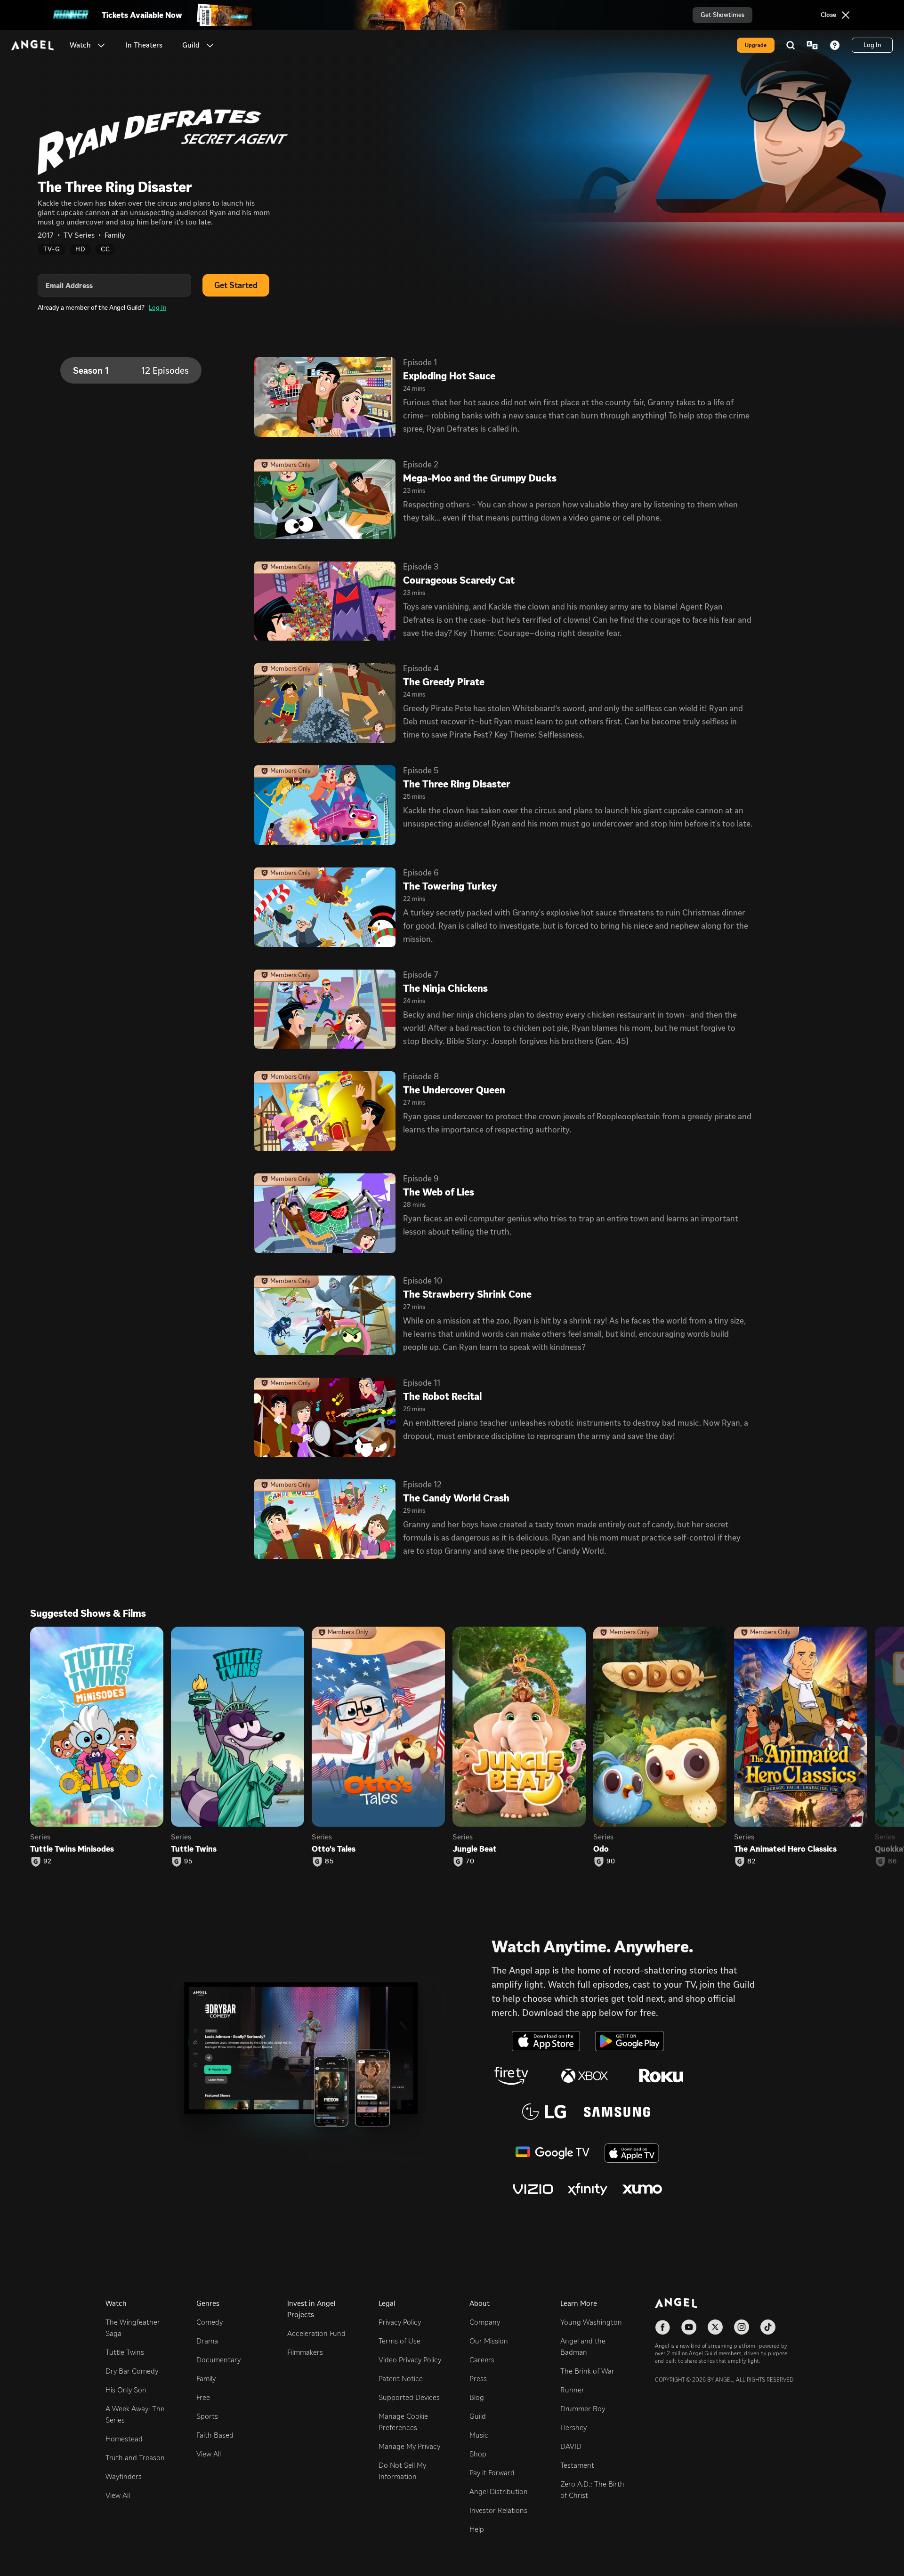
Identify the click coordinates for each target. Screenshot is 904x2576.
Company (485, 2322)
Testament (577, 2465)
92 (48, 1862)
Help (477, 2529)
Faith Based (215, 2435)
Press (478, 2379)
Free (203, 2397)
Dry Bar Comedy (132, 2371)
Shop (478, 2454)
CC (105, 249)
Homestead (124, 2439)
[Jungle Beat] (519, 1727)
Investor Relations (498, 2510)
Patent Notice (401, 2379)
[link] (144, 45)
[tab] (131, 370)
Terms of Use (400, 2341)
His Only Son (126, 2390)
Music (479, 2435)
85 (329, 1862)
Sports (207, 2416)
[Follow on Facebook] (662, 2327)
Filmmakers (305, 2352)
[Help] (835, 45)
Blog (477, 2397)
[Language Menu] (812, 45)
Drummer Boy (583, 2409)
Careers (482, 2360)
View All (118, 2495)
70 (470, 1862)
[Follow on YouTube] (689, 2327)
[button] (101, 45)
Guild (478, 2416)
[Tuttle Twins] (238, 1727)
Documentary (218, 2360)
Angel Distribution (499, 2492)
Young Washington (591, 2322)
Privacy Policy (400, 2322)
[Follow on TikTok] (768, 2327)
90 (611, 1862)
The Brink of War (587, 2371)
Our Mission (489, 2341)
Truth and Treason (135, 2458)
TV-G (52, 249)
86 (892, 1862)
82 (752, 1862)
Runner (572, 2390)
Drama (207, 2341)
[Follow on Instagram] (742, 2327)
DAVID (571, 2446)
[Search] (791, 45)
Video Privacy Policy (410, 2360)
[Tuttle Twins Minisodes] (97, 1727)
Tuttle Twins (125, 2352)
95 (188, 1862)
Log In (157, 308)
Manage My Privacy (409, 2446)
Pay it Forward (492, 2473)
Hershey (573, 2428)
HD (81, 249)
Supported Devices (409, 2397)
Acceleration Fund (316, 2333)
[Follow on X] (715, 2327)
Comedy (210, 2322)
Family (206, 2379)
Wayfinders (124, 2476)
